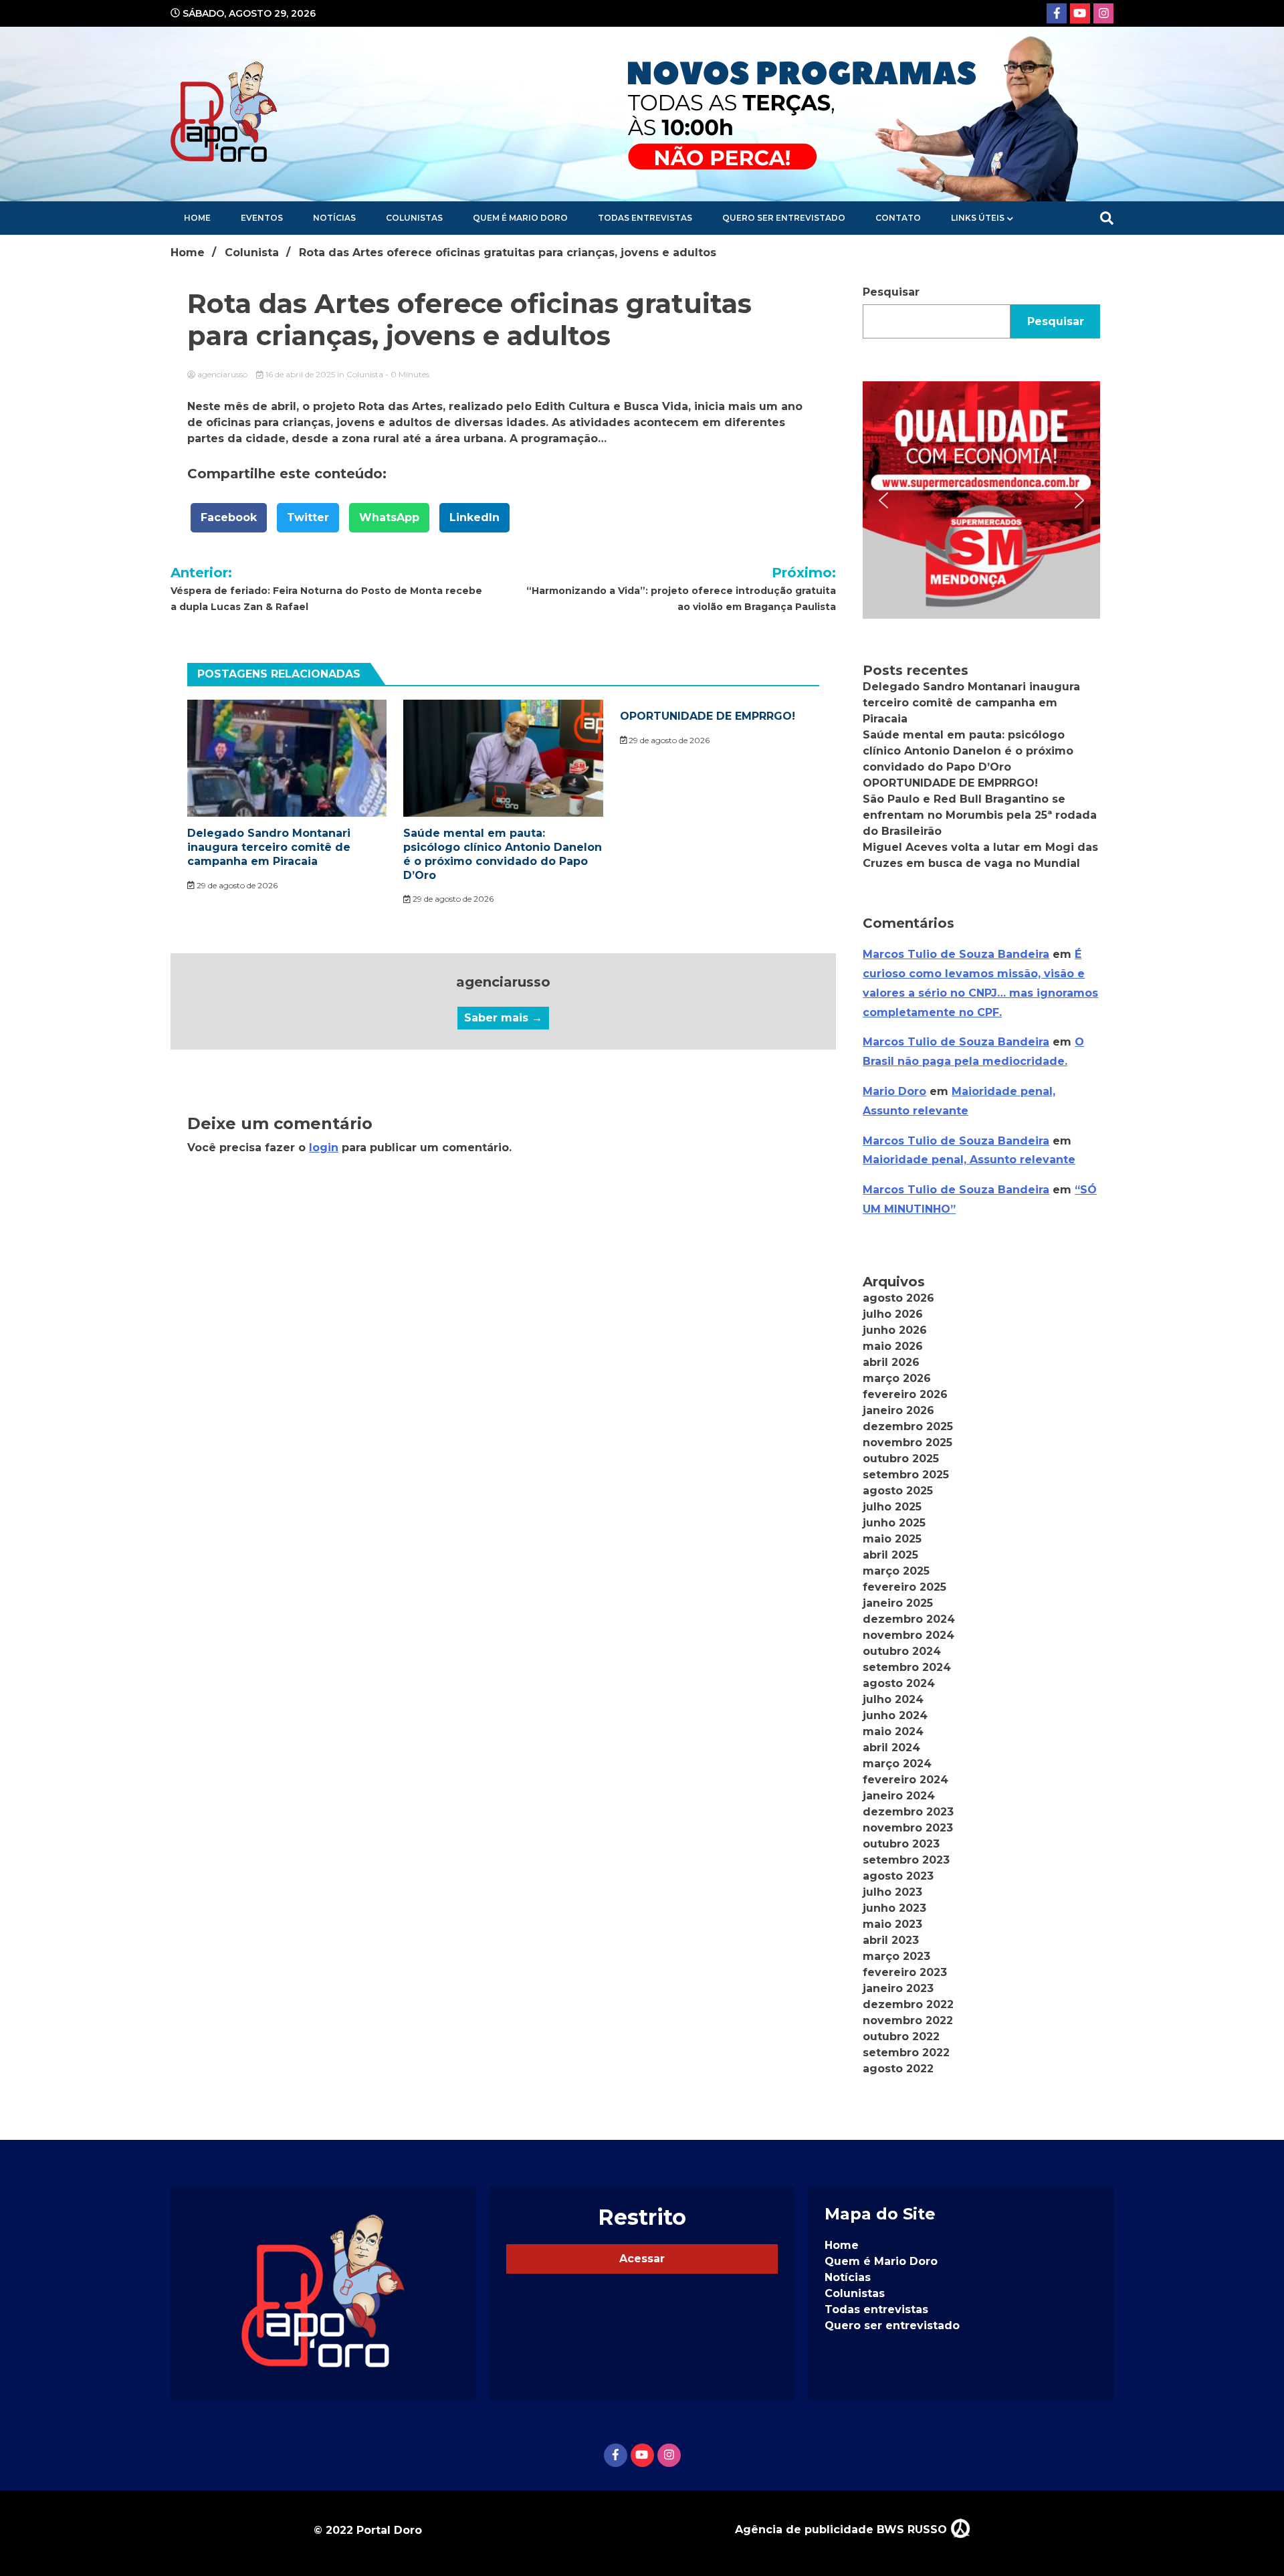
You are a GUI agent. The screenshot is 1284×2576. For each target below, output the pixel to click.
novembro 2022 (908, 2020)
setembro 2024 (907, 1667)
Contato (898, 218)
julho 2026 (893, 1314)
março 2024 (897, 1764)
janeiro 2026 (898, 1410)
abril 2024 (891, 1748)
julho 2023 (892, 1892)
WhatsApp (389, 517)
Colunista (365, 374)
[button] (981, 500)
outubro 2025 (901, 1459)
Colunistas (414, 218)
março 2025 (896, 1571)
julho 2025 (892, 1507)
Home (197, 218)
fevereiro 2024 (905, 1780)
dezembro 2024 (909, 1619)
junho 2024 (895, 1715)
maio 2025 (892, 1539)
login (324, 1148)
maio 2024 (893, 1731)
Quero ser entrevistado (784, 218)
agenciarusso (222, 374)
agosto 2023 (898, 1876)
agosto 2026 (898, 1298)
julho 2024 (893, 1699)
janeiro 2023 (898, 1988)
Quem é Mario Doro (520, 218)
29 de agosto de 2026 (236, 885)
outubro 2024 (902, 1651)
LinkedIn (474, 517)
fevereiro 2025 (904, 1587)
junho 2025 (894, 1523)
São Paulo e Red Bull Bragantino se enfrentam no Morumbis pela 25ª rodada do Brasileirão (980, 815)
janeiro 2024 (899, 1796)
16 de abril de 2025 (300, 374)
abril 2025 (890, 1555)
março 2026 (897, 1378)
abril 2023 (891, 1940)
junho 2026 (895, 1330)
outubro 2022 (901, 2037)
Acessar (642, 2259)
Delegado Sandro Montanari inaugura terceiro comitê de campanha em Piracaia (269, 847)
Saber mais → (503, 1018)
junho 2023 (894, 1908)
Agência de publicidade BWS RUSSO (843, 2530)
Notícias (334, 218)
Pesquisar (891, 292)
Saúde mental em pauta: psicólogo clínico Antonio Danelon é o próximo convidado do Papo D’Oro (503, 854)
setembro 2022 (906, 2053)
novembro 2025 (907, 1443)
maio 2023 (892, 1924)
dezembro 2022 (908, 2004)
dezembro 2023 (908, 1812)
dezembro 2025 (908, 1426)
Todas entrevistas (645, 218)
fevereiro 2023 (905, 1972)
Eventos (262, 218)
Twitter (308, 517)
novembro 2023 (908, 1828)
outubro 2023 (901, 1844)
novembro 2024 (908, 1635)
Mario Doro (894, 1091)
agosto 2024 (899, 1683)
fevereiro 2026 (905, 1394)
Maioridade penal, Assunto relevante (969, 1160)
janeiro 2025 (898, 1603)
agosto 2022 (898, 2069)
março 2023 (896, 1956)
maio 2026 (893, 1346)
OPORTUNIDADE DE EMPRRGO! (708, 716)
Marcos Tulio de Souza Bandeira (956, 954)
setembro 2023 (906, 1860)
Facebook (229, 517)
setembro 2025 (906, 1475)
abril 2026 (891, 1362)
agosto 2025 (898, 1491)
